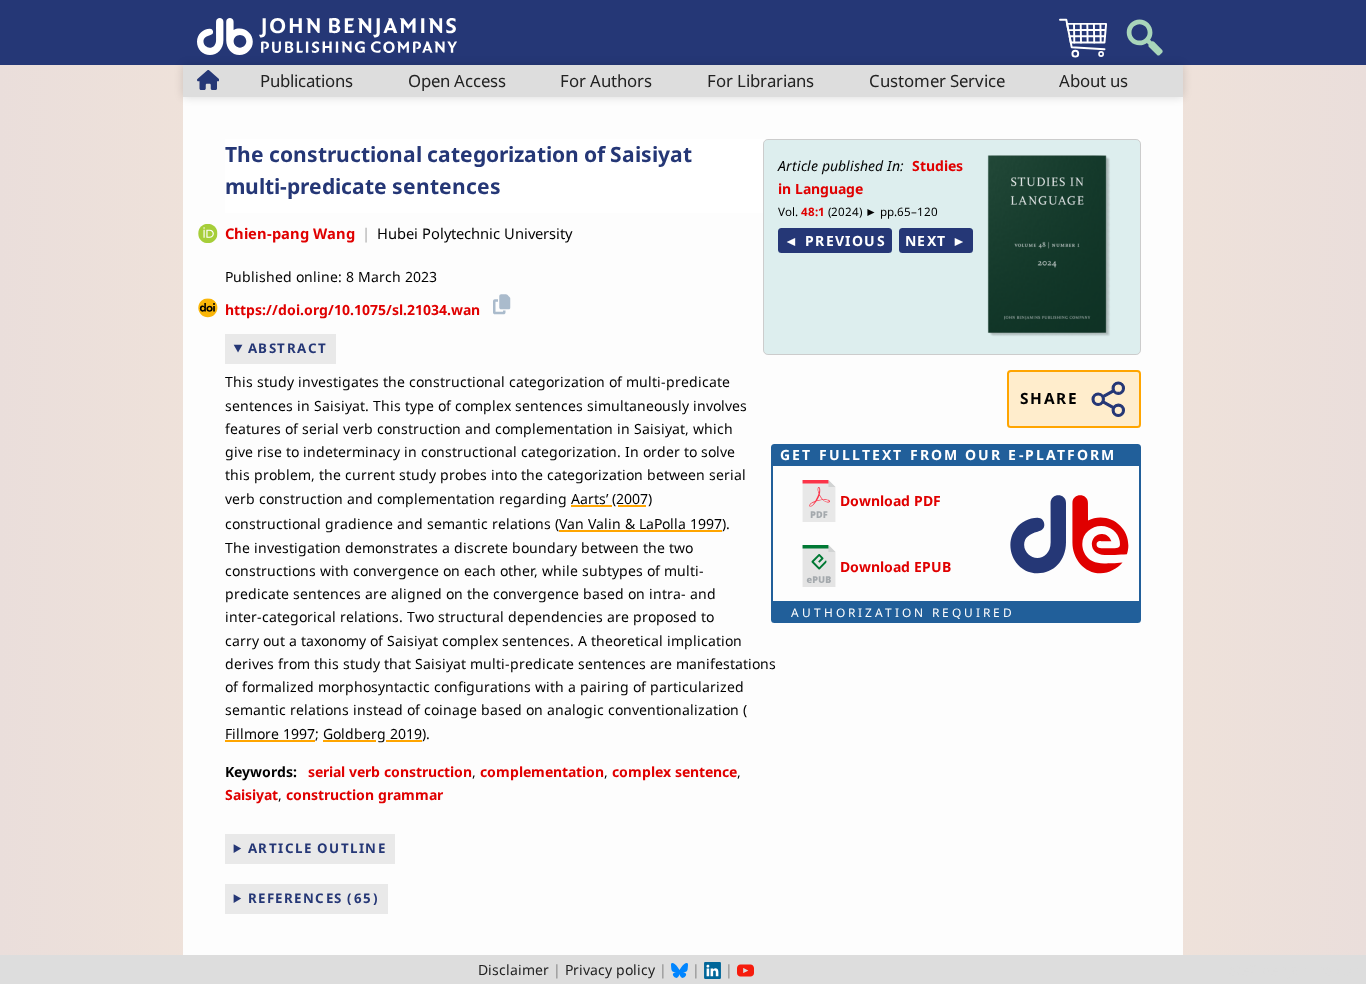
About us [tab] (1093, 80)
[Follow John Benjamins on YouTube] (745, 969)
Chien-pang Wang (290, 233)
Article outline (317, 848)
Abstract (288, 348)
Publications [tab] (306, 80)
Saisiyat (251, 794)
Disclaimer (513, 969)
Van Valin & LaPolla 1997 (640, 523)
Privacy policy (610, 969)
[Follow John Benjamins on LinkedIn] (712, 969)
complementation (542, 771)
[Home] (327, 25)
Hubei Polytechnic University (474, 233)
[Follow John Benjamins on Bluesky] (679, 969)
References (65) (314, 898)
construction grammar (364, 794)
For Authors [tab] (606, 80)
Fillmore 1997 (270, 733)
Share (1049, 398)
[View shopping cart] (1083, 56)
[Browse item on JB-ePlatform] (1069, 577)
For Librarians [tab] (760, 80)
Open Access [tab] (457, 80)
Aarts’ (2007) (611, 498)
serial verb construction (390, 771)
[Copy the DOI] (498, 302)
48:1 (813, 211)
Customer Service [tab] (937, 80)
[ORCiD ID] (208, 234)
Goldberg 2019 (372, 733)
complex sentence (674, 771)
